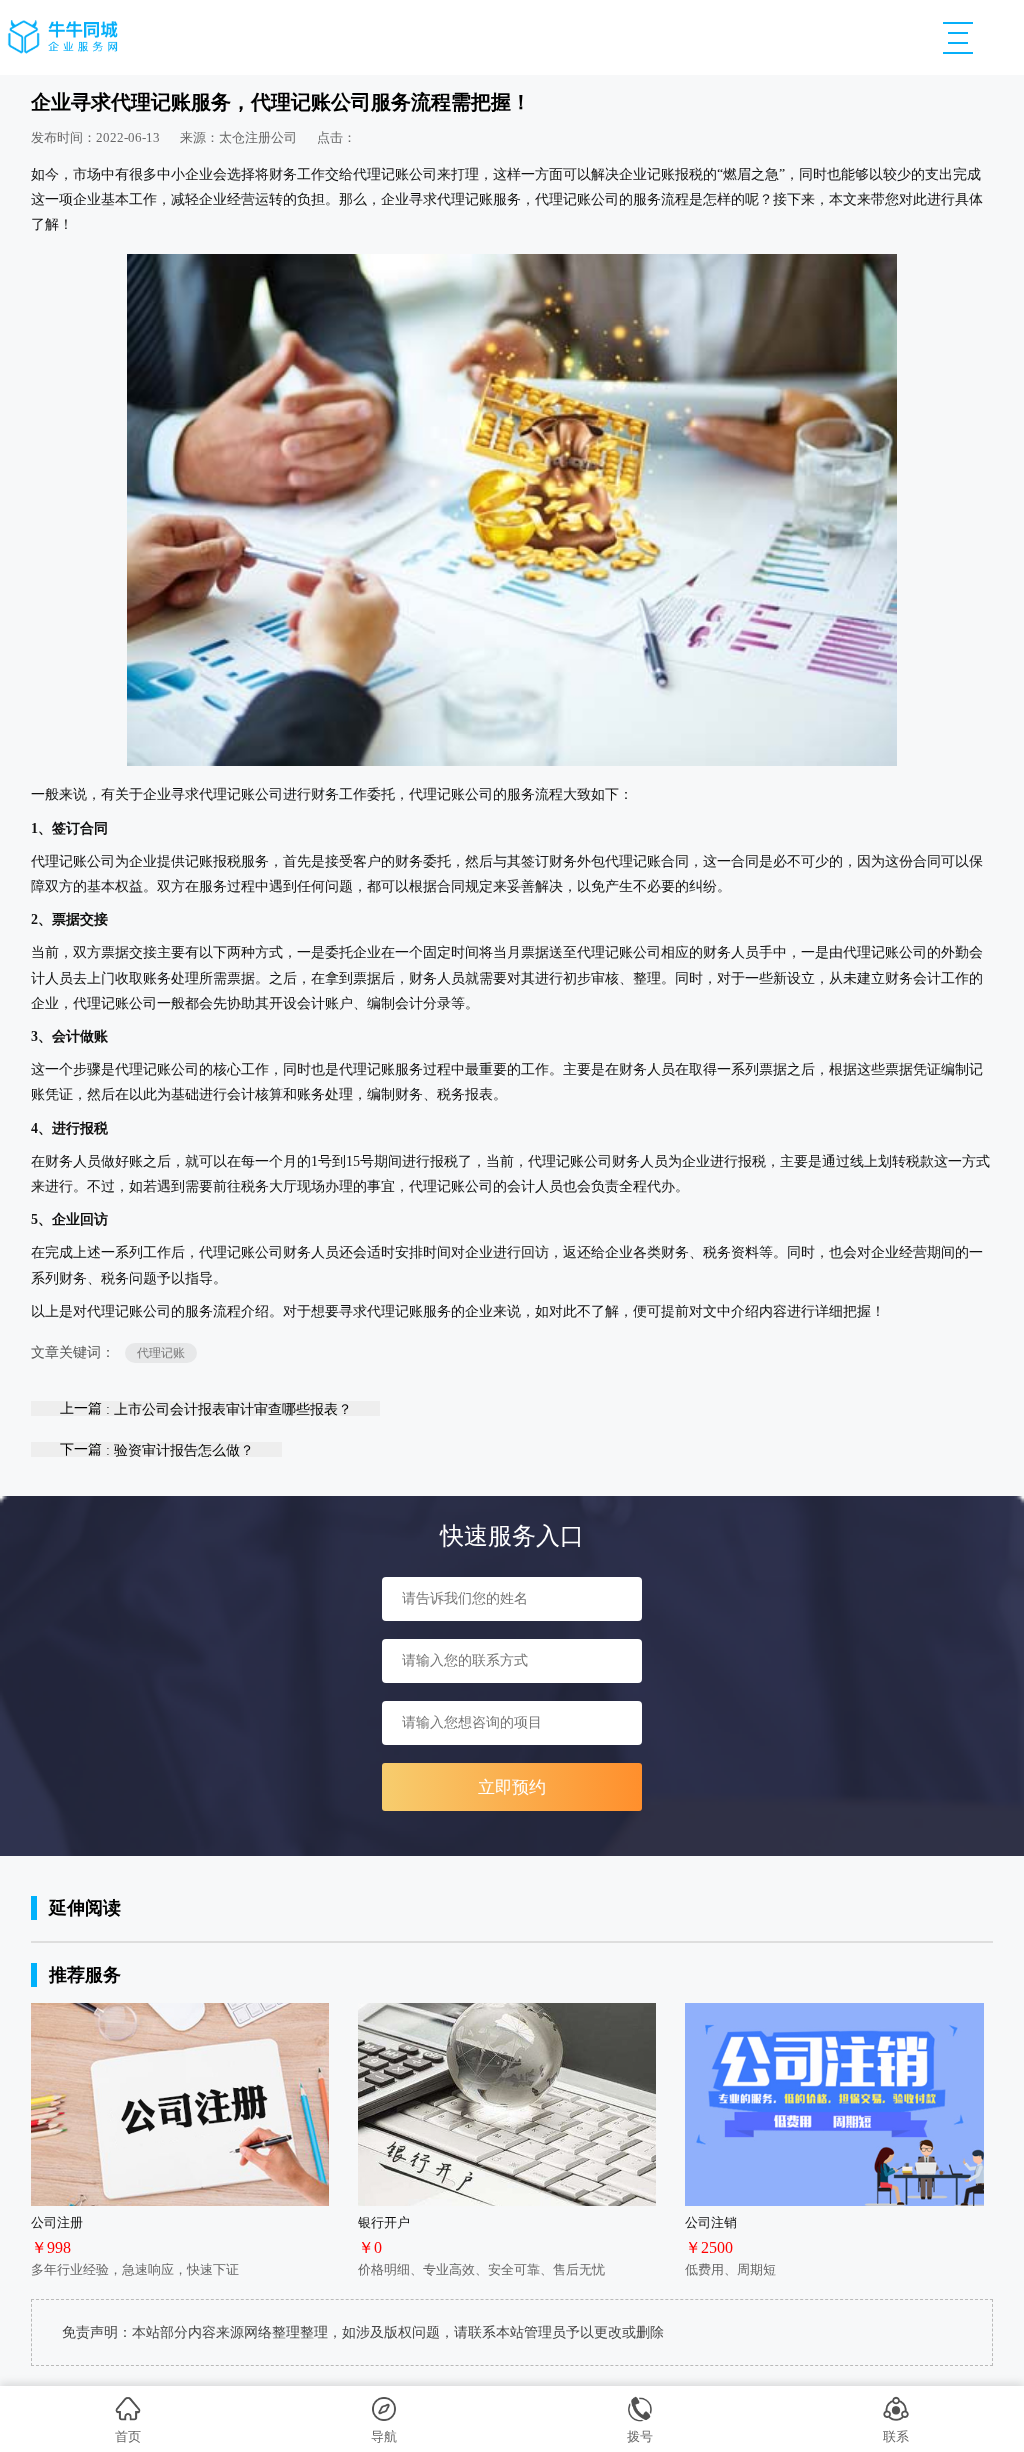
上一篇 (206, 1408)
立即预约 (512, 1787)
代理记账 (161, 1353)
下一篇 (157, 1449)
